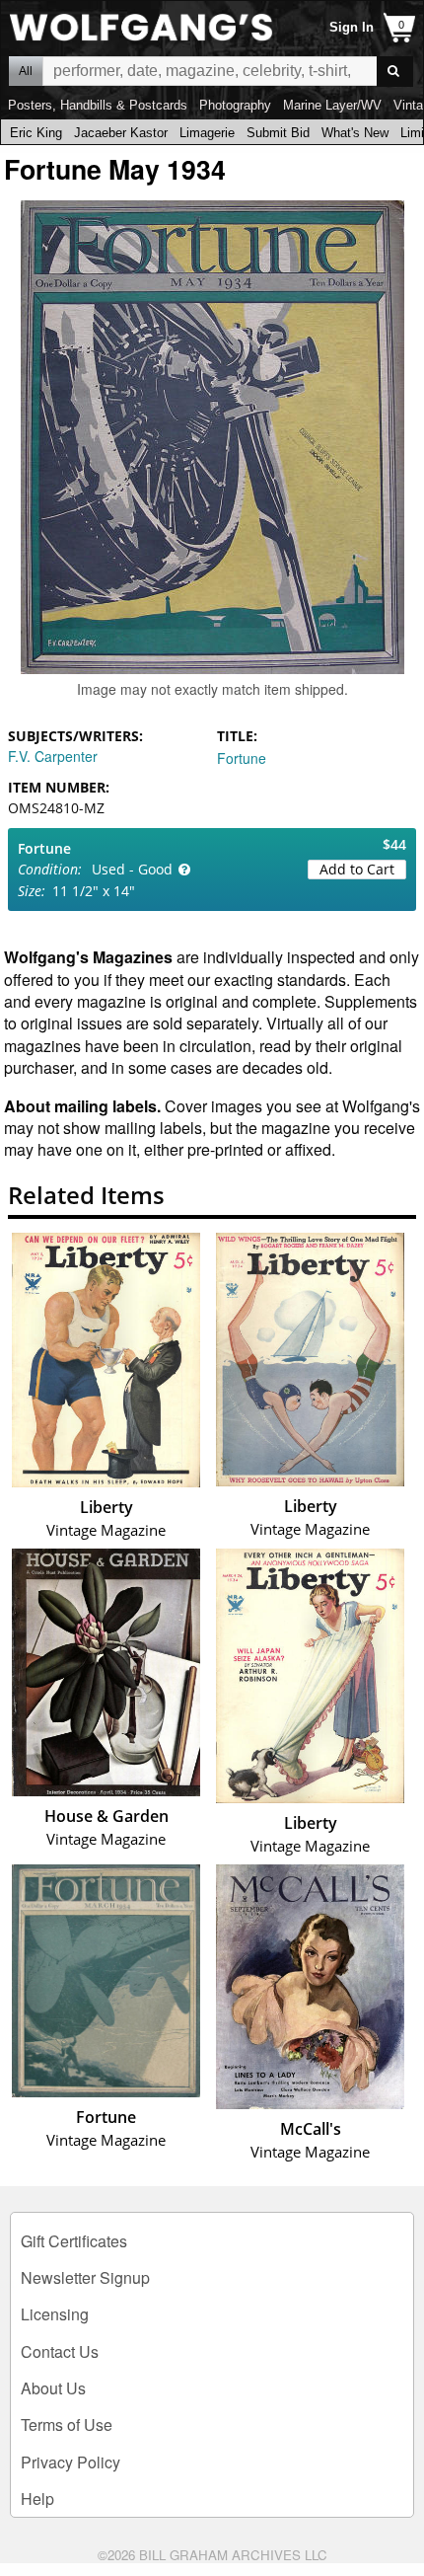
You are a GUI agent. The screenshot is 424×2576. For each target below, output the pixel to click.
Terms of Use (67, 2424)
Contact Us (60, 2351)
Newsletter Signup (85, 2277)
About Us (53, 2388)
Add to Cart (357, 869)
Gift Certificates (74, 2241)
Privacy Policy (71, 2462)
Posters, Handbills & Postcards (98, 105)
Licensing (55, 2314)
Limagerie (207, 133)
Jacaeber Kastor (121, 133)
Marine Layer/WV (332, 105)
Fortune (242, 758)
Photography (235, 105)
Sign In (352, 27)
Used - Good (132, 869)
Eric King (36, 133)
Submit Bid (278, 133)
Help (37, 2499)
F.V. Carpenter (53, 756)
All (26, 71)
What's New (355, 133)
